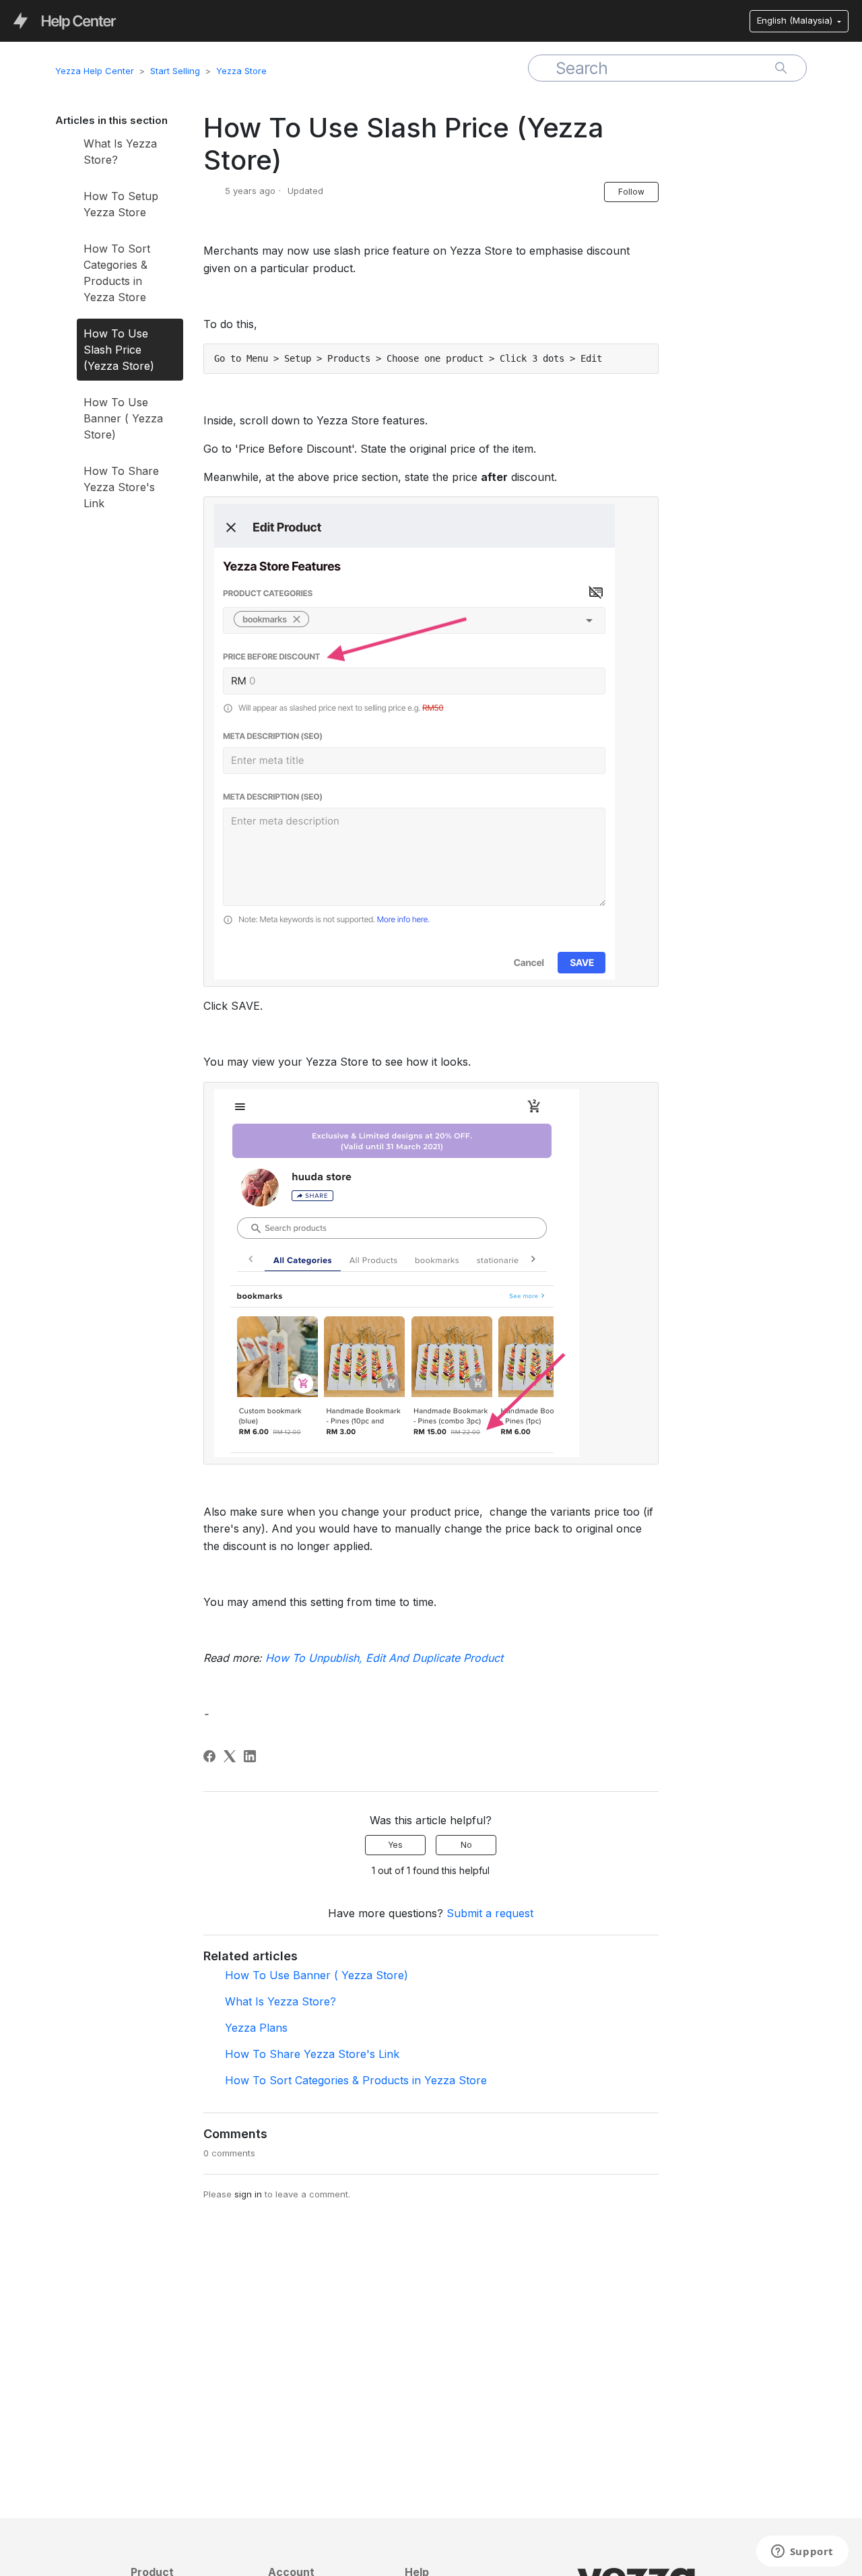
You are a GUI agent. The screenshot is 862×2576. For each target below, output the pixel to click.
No (466, 1845)
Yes (395, 1845)
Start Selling (175, 71)
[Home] (65, 20)
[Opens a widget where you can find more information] (802, 2552)
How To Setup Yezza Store (121, 204)
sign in (248, 2194)
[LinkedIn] (250, 1756)
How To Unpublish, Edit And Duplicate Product (386, 1658)
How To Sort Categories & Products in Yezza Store (117, 273)
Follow (631, 192)
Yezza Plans (256, 2028)
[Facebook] (209, 1756)
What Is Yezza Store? (120, 152)
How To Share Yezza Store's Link (121, 487)
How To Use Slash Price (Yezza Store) (119, 350)
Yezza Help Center (95, 71)
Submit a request (490, 1913)
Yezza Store (241, 71)
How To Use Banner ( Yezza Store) (123, 418)
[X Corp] (230, 1756)
